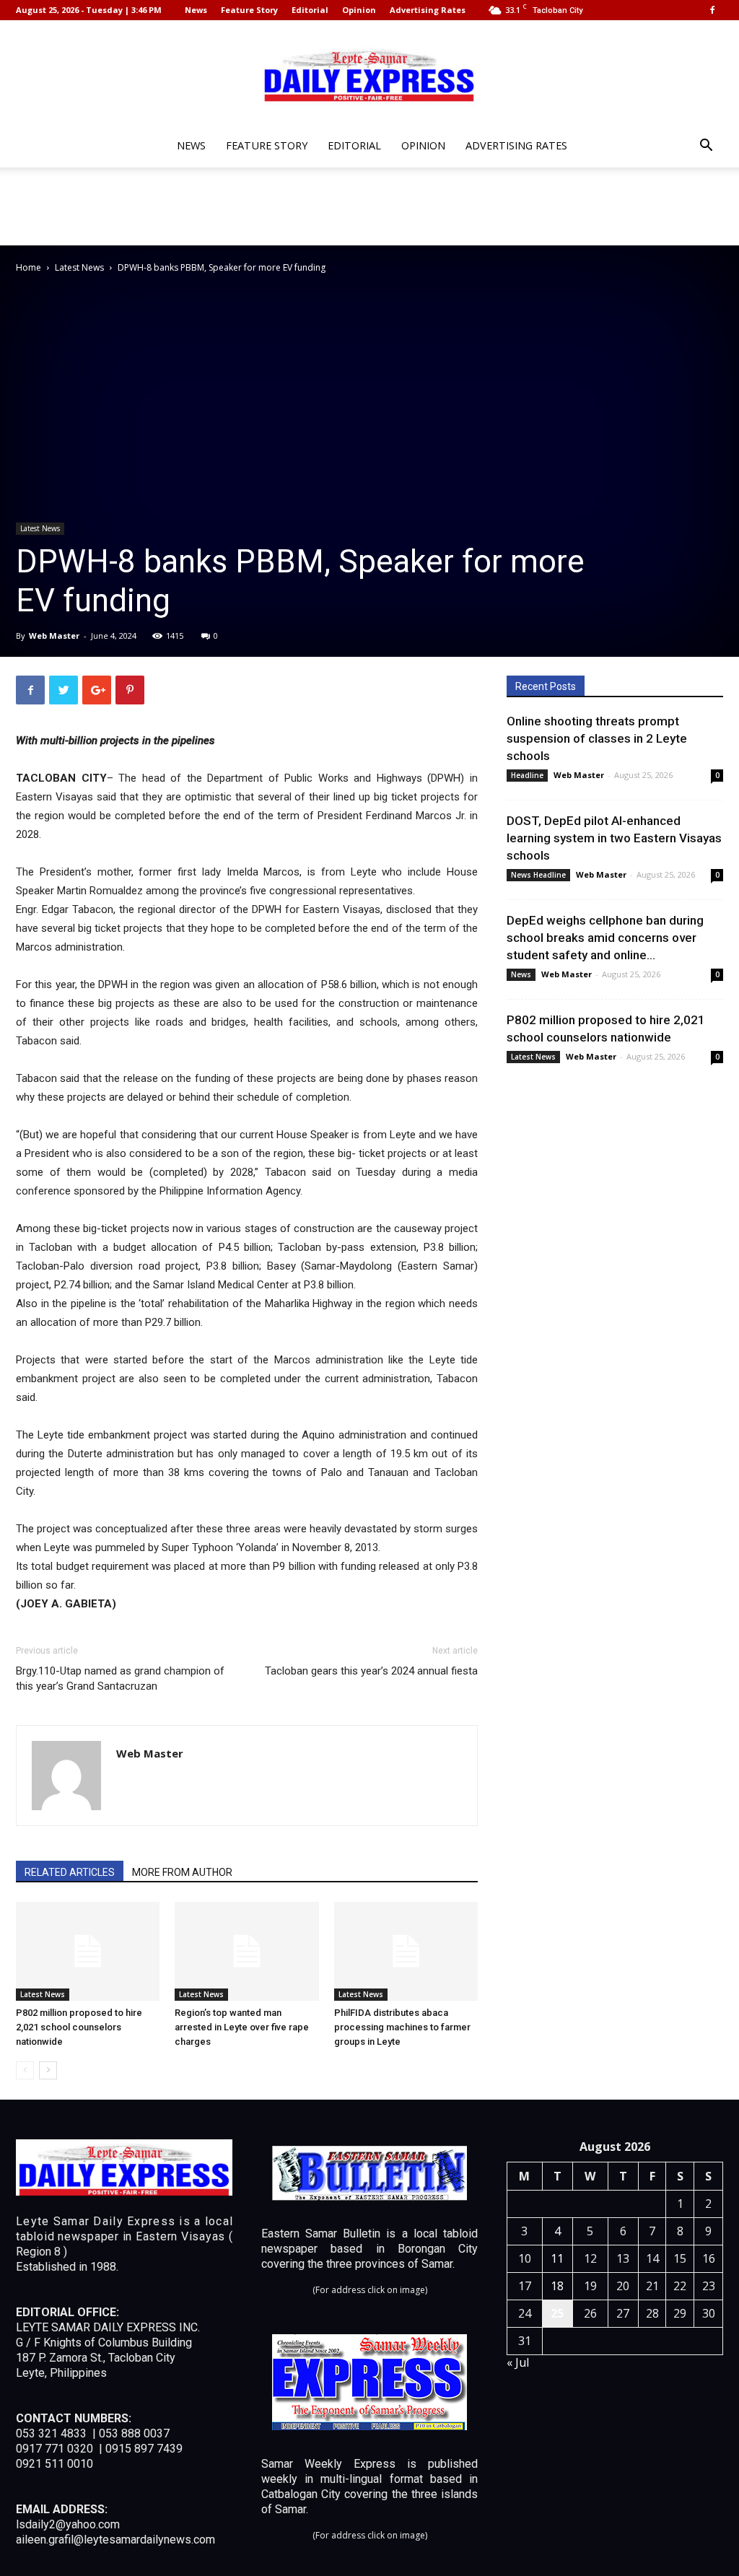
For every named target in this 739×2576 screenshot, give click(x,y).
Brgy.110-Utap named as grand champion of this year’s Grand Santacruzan (120, 1678)
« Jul (518, 2362)
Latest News (79, 267)
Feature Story (249, 10)
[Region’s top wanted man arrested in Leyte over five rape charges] (246, 1951)
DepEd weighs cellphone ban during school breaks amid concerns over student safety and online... (605, 938)
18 (557, 2286)
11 (557, 2258)
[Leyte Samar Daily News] (369, 74)
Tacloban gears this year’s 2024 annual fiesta (371, 1671)
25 (557, 2313)
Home (29, 267)
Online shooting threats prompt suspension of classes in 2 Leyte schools (597, 738)
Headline (527, 775)
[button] (706, 147)
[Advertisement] (369, 206)
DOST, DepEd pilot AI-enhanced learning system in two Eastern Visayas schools (614, 838)
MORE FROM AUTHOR (182, 1872)
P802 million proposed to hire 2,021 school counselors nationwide (79, 2027)
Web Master (54, 636)
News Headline (538, 875)
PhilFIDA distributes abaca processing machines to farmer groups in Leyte (402, 2027)
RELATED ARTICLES (70, 1872)
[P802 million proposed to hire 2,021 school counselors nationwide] (88, 1951)
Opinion (359, 10)
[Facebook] (712, 10)
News (196, 10)
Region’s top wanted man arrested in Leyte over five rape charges (242, 2027)
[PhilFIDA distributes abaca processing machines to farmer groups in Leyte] (406, 1951)
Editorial (310, 10)
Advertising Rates (428, 10)
